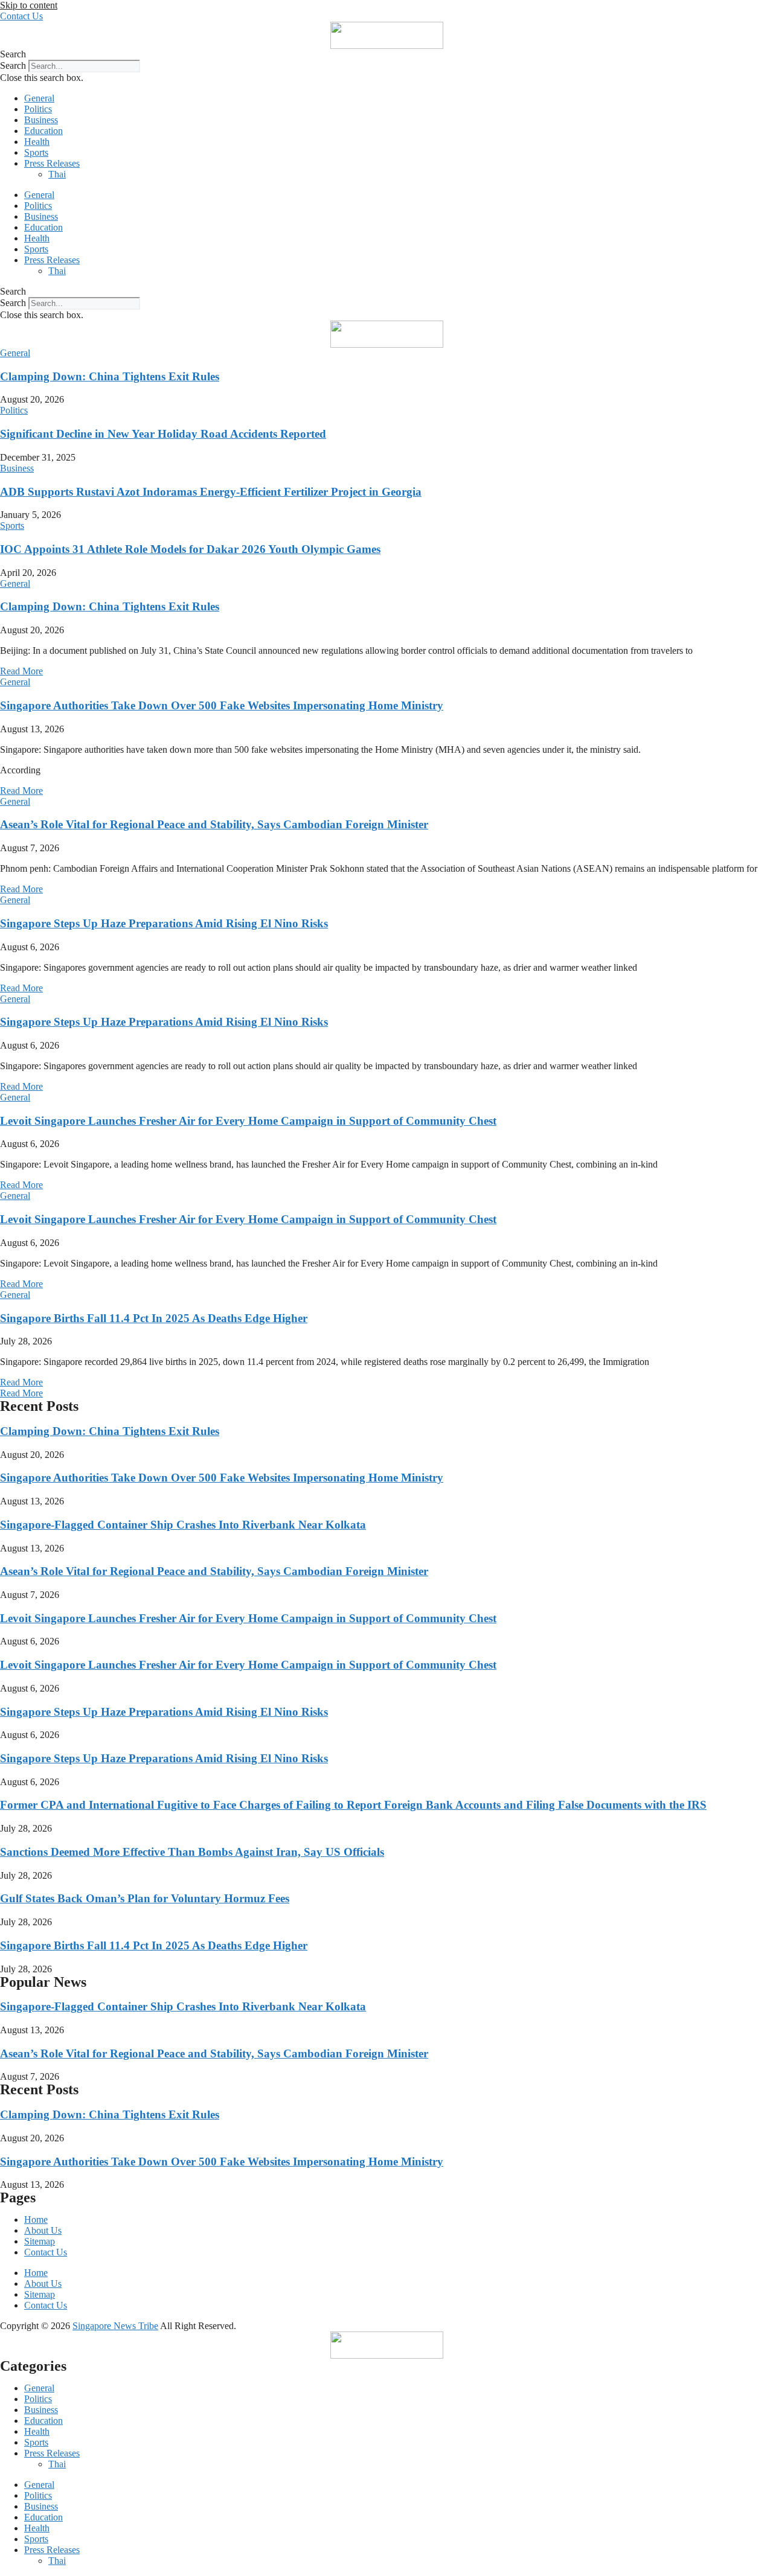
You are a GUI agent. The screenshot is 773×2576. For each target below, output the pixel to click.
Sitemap (40, 2241)
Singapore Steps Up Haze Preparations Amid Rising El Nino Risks (164, 923)
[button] (386, 54)
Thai (57, 174)
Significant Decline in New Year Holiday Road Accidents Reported (163, 434)
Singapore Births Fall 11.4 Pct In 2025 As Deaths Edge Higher (154, 1318)
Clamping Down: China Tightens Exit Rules (110, 376)
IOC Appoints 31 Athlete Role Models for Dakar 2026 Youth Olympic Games (190, 549)
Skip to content (29, 5)
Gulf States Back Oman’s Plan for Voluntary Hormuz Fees (145, 1898)
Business (41, 120)
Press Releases (52, 163)
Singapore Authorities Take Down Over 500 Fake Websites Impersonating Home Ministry (222, 705)
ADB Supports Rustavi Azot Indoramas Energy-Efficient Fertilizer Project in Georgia (211, 492)
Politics (38, 109)
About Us (43, 2230)
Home (36, 2220)
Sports (36, 152)
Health (37, 142)
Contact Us (46, 2252)
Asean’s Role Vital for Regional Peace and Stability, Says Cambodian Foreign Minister (214, 824)
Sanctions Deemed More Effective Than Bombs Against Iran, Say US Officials (192, 1852)
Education (43, 131)
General (39, 98)
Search (13, 66)
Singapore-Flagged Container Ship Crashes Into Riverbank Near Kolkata (183, 1525)
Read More (21, 671)
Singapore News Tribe (115, 2326)
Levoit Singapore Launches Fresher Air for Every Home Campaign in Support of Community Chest (248, 1121)
